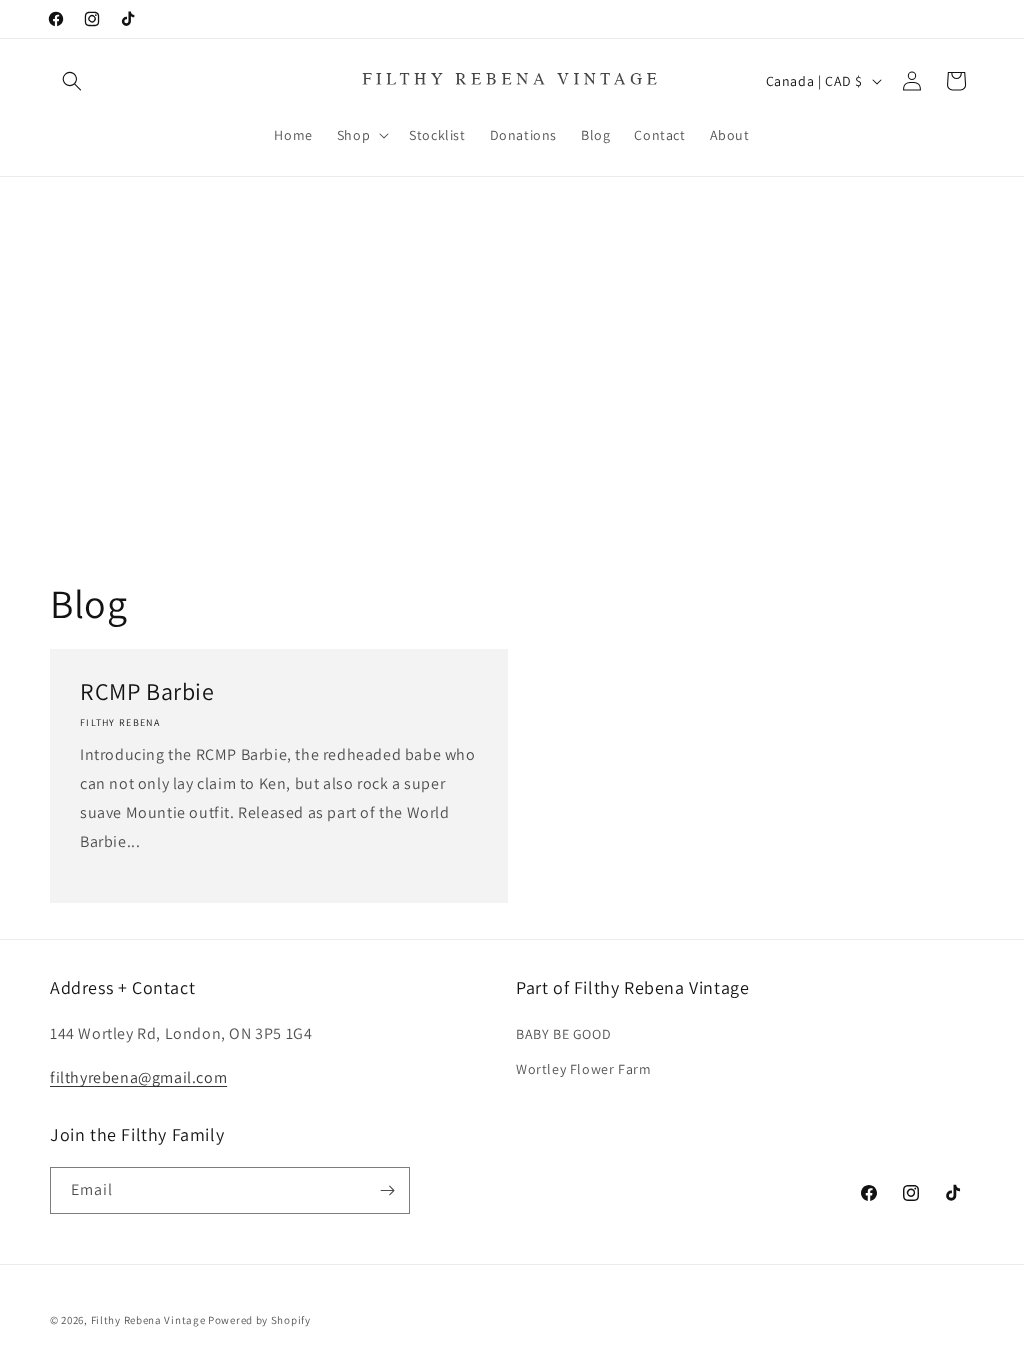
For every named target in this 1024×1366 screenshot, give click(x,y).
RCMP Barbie (147, 691)
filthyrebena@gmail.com (138, 1077)
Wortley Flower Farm (583, 1069)
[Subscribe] (387, 1190)
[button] (72, 81)
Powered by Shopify (259, 1320)
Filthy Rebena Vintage (148, 1320)
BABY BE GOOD (563, 1034)
